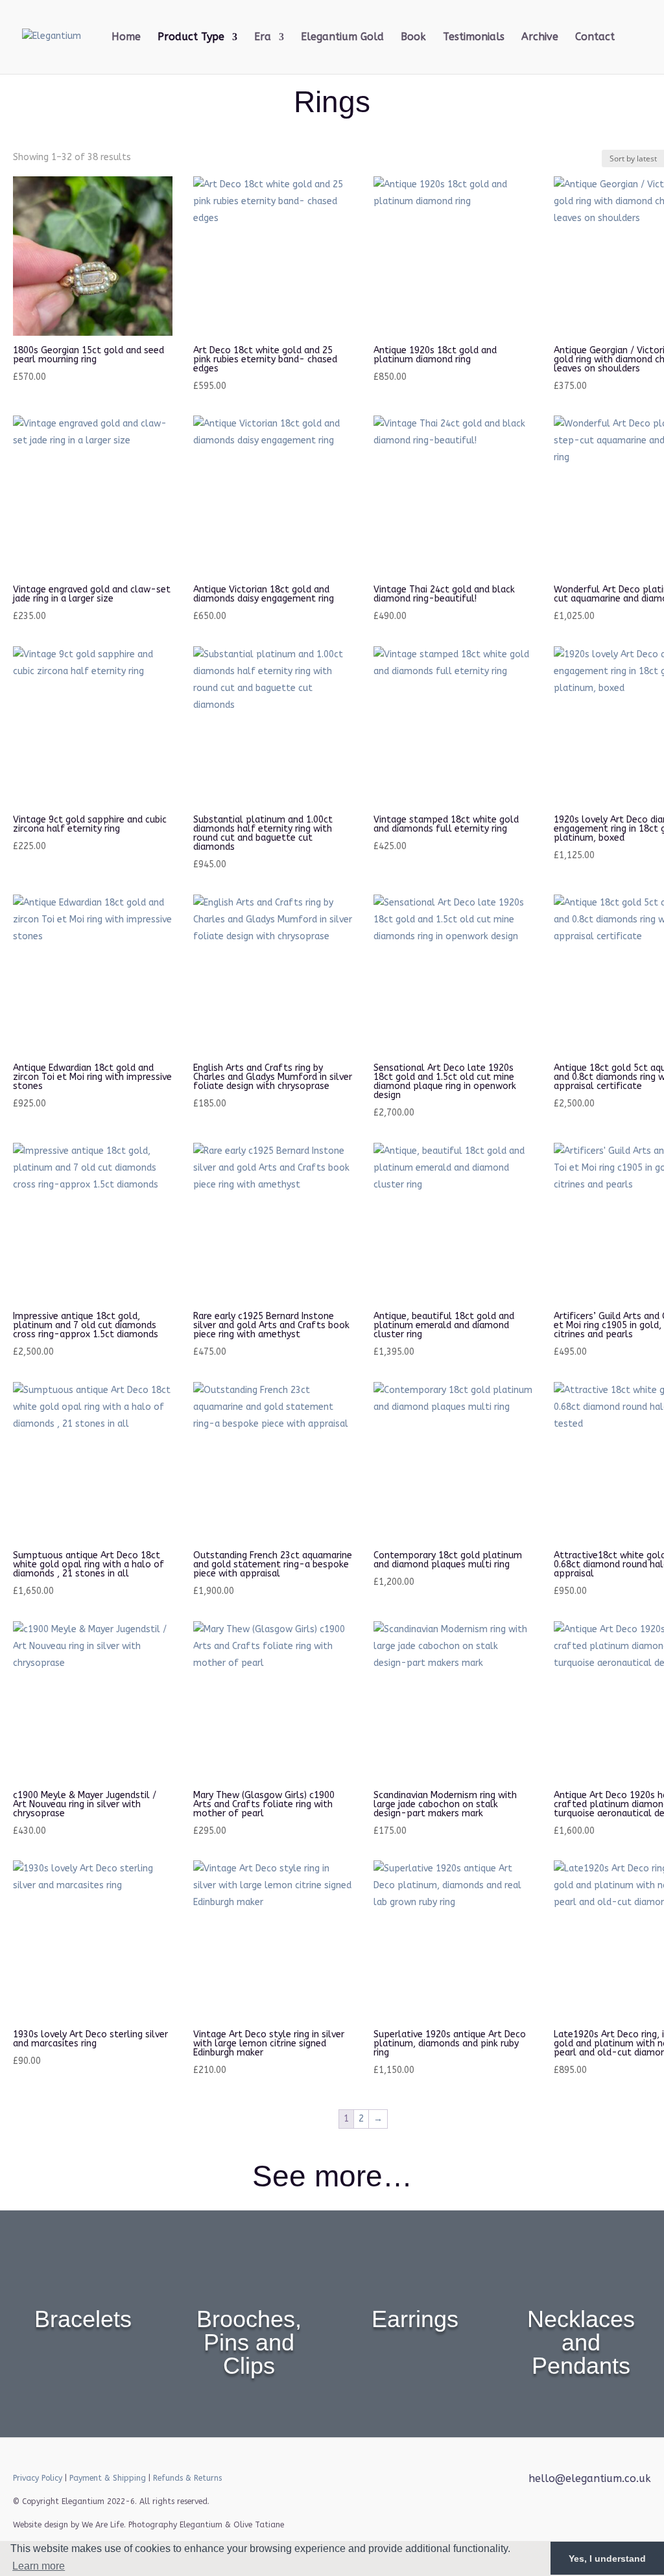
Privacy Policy (38, 2478)
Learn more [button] (39, 2566)
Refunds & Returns (187, 2478)
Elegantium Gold (342, 38)
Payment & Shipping (108, 2478)
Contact (595, 38)
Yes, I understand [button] (607, 2558)
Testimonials (474, 38)
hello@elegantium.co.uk (590, 2478)
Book (413, 38)
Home (126, 38)
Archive (540, 38)
